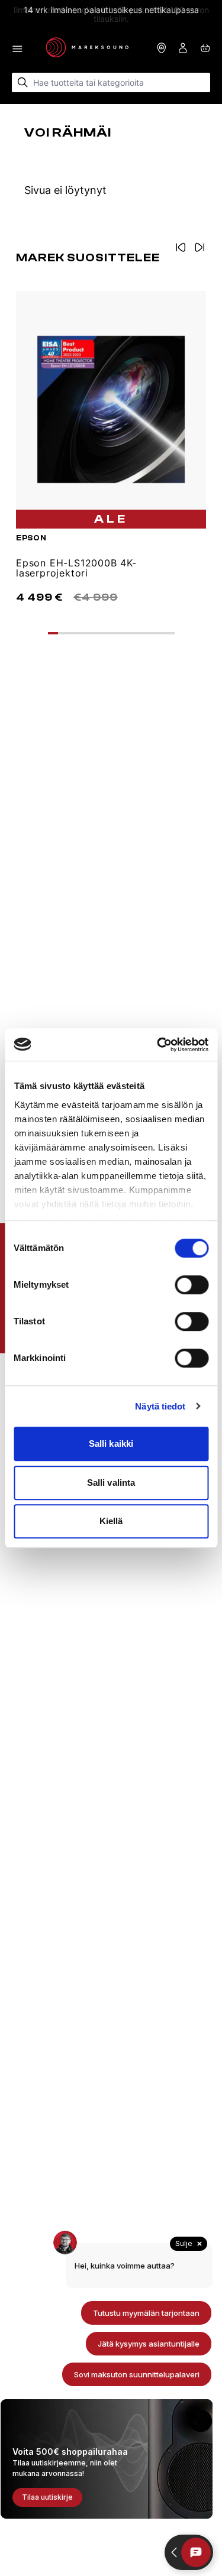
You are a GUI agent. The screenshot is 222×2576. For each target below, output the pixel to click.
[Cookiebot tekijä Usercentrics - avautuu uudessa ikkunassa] (158, 1045)
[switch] (192, 1285)
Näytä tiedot (160, 1406)
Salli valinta (111, 1483)
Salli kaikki (111, 1443)
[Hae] (23, 82)
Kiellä (111, 1521)
